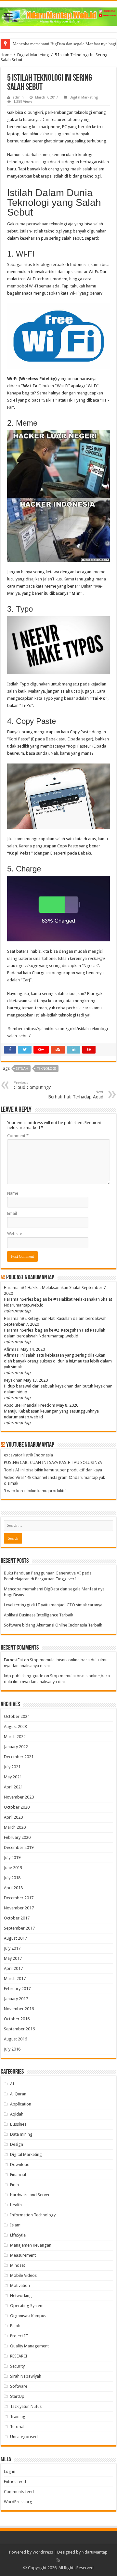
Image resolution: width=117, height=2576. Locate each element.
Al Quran (18, 2094)
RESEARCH (19, 2356)
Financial (18, 2175)
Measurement (23, 2255)
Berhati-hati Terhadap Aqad (76, 1095)
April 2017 (13, 1968)
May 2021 (13, 1777)
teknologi (47, 1069)
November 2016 (19, 2009)
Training (18, 2417)
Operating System (27, 2306)
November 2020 (19, 1797)
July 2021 (12, 1767)
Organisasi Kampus (28, 2316)
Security (17, 2366)
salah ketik (17, 691)
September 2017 (19, 1928)
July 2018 (12, 1878)
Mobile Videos (23, 2275)
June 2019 (13, 1868)
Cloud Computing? (32, 1085)
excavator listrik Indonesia (28, 1455)
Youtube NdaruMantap (30, 1445)
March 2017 (15, 1978)
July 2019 (12, 1858)
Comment (18, 1136)
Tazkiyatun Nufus (26, 2406)
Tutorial (17, 2427)
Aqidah (17, 2114)
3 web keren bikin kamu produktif (35, 1491)
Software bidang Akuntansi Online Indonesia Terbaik (53, 1625)
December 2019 (19, 1847)
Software (19, 2386)
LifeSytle (18, 2235)
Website (15, 1234)
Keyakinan (13, 1380)
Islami (16, 2225)
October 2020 (17, 1807)
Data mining (21, 2134)
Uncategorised (24, 2437)
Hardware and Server (30, 2195)
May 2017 (13, 1958)
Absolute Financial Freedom (30, 1405)
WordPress (43, 2552)
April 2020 (13, 1817)
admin (18, 97)
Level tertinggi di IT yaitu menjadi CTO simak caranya (53, 1605)
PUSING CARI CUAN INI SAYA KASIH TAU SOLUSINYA (53, 1462)
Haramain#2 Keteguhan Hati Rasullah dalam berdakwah (55, 1318)
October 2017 (17, 1918)
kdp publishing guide (24, 1676)
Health (16, 2205)
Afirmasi (12, 1349)
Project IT (19, 2336)
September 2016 (19, 2029)
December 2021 (19, 1757)
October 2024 (17, 1716)
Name (13, 1193)
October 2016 (17, 2019)
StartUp (17, 2396)
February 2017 (17, 1989)
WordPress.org (18, 2502)
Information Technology (33, 2215)
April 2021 (13, 1787)
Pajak (15, 2326)
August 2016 (15, 2039)
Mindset (18, 2265)
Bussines (18, 2124)
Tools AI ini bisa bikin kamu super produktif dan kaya (53, 1470)
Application (21, 2104)
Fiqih (14, 2185)
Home (6, 55)
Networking (21, 2296)
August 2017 (15, 1938)
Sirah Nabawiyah (26, 2376)
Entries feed (15, 2482)
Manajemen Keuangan (31, 2245)
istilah (22, 1069)
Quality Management (29, 2346)
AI (12, 2084)
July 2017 (12, 1948)
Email (12, 1213)
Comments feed (19, 2492)
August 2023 (15, 1726)
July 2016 (12, 2049)
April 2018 (13, 1888)
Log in (10, 2471)
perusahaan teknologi (47, 224)
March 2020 (15, 1827)
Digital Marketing (33, 55)
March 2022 (15, 1737)
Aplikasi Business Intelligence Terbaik (39, 1615)
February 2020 (17, 1837)
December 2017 (19, 1898)
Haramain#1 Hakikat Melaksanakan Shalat (42, 1288)
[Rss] (58, 2560)
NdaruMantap (95, 2552)
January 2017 (16, 1999)
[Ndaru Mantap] (58, 15)
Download (20, 2164)
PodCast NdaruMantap (30, 1278)
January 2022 (16, 1747)
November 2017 (19, 1908)
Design (17, 2144)
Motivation (20, 2285)
